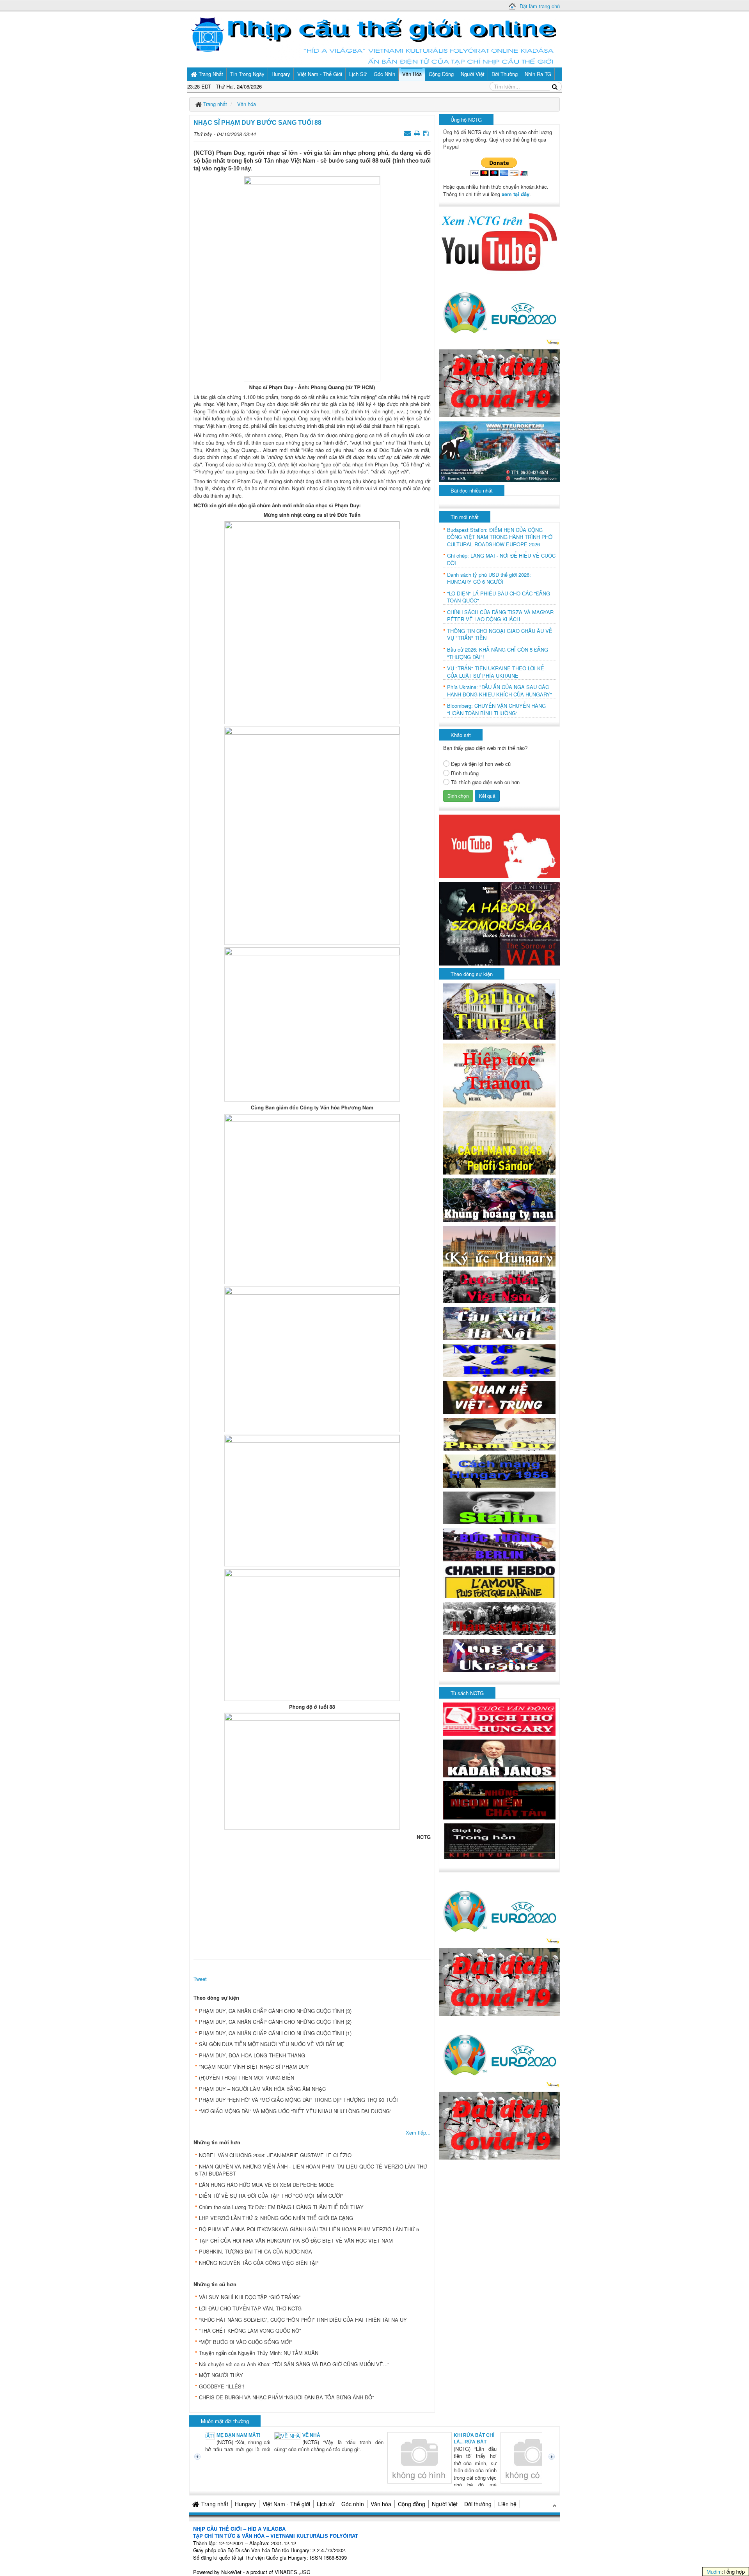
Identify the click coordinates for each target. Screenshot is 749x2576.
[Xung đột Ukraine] (499, 1655)
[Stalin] (499, 1507)
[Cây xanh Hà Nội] (499, 1323)
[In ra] (418, 133)
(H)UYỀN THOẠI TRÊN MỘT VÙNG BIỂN (247, 2077)
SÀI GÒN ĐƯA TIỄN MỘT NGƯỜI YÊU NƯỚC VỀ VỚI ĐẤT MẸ (272, 2044)
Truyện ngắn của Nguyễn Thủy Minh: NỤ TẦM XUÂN (259, 2353)
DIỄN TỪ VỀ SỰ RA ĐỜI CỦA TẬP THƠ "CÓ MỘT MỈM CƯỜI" (271, 2196)
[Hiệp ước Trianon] (499, 1075)
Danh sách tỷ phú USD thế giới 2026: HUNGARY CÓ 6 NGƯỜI (489, 578)
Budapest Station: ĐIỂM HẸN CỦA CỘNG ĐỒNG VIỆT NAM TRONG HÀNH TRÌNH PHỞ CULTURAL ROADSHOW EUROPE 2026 (500, 537)
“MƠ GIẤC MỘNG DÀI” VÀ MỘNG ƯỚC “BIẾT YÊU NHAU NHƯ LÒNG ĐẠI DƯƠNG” (295, 2111)
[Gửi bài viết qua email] (408, 133)
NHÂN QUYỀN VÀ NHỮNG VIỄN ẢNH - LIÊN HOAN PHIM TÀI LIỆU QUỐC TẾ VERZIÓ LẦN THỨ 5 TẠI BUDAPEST (311, 2170)
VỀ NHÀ (246, 2435)
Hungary (245, 2504)
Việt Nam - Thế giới (286, 2504)
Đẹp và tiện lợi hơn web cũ (481, 764)
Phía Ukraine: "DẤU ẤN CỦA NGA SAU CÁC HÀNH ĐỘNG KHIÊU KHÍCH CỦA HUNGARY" (500, 691)
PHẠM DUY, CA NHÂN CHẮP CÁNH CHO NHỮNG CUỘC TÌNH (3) (275, 2011)
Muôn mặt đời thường (225, 2421)
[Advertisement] (312, 1898)
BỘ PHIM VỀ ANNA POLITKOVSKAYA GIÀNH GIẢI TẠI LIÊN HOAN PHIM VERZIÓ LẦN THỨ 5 (309, 2229)
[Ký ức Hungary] (499, 1245)
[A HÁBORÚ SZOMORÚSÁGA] (499, 923)
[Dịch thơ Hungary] (499, 1718)
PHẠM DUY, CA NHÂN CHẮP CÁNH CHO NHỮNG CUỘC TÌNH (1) (275, 2033)
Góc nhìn (353, 2504)
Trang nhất (215, 2504)
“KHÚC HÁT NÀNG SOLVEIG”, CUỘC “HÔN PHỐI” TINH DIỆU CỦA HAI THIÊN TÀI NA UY (303, 2320)
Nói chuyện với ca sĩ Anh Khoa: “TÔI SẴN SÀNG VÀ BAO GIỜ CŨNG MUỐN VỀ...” (294, 2364)
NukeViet (231, 2572)
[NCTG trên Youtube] (499, 241)
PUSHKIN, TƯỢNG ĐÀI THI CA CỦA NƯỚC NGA (256, 2251)
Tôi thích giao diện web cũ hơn (485, 782)
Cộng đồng (412, 2504)
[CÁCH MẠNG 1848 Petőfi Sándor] (499, 1142)
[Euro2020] (499, 311)
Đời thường (478, 2504)
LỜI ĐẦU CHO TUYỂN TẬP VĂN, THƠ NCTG (250, 2308)
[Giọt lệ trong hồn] (499, 1840)
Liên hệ (507, 2504)
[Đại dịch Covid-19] (499, 382)
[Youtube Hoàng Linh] (499, 846)
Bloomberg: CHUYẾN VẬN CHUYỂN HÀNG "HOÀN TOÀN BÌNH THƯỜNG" (496, 710)
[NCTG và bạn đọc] (499, 1360)
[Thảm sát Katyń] (499, 1618)
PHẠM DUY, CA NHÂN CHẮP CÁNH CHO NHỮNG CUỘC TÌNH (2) (275, 2022)
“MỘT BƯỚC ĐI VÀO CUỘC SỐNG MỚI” (245, 2342)
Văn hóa (381, 2504)
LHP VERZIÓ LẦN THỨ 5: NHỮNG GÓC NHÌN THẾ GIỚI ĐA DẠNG (276, 2218)
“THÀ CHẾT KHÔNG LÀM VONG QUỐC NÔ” (250, 2331)
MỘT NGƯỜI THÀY (221, 2375)
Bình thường (465, 773)
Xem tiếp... (418, 2132)
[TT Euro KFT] (499, 451)
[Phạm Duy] (499, 1433)
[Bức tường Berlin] (499, 1544)
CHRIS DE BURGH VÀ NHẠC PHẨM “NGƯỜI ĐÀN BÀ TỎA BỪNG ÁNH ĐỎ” (286, 2397)
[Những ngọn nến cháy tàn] (499, 1799)
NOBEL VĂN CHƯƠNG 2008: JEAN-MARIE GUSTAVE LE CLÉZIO (275, 2155)
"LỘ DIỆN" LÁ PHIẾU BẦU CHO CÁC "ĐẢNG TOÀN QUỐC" (499, 597)
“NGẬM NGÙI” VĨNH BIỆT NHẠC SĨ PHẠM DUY (254, 2067)
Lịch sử (326, 2504)
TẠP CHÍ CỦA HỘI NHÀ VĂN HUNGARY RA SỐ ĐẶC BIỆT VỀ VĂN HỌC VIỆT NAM (296, 2240)
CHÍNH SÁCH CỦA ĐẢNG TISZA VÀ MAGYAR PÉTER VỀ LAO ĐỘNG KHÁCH (500, 616)
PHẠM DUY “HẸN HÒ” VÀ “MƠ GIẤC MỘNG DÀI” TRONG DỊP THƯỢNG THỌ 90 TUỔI (298, 2100)
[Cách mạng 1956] (499, 1470)
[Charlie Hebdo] (499, 1581)
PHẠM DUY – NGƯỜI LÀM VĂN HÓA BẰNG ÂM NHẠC (262, 2089)
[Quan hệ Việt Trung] (499, 1397)
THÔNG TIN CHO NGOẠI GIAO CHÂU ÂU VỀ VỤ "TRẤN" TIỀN (500, 635)
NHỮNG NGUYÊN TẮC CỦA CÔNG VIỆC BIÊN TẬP (259, 2263)
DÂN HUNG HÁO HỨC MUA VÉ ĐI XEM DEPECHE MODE (266, 2185)
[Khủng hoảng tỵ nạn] (499, 1199)
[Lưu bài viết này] (427, 133)
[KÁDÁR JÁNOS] (499, 1758)
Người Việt (445, 2504)
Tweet (200, 1979)
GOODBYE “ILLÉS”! (222, 2386)
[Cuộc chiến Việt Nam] (499, 1286)
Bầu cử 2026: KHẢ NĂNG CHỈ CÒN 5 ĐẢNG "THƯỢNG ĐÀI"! (498, 653)
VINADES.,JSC (292, 2572)
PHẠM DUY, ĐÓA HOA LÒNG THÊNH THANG (252, 2055)
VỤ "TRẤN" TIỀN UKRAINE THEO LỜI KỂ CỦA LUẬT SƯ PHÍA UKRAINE (496, 672)
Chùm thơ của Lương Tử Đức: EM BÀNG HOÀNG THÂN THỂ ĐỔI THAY (281, 2207)
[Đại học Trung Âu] (499, 1011)
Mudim (714, 2572)
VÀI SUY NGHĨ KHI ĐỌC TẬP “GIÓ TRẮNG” (250, 2297)
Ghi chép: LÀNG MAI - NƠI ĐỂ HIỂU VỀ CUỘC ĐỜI (501, 559)
